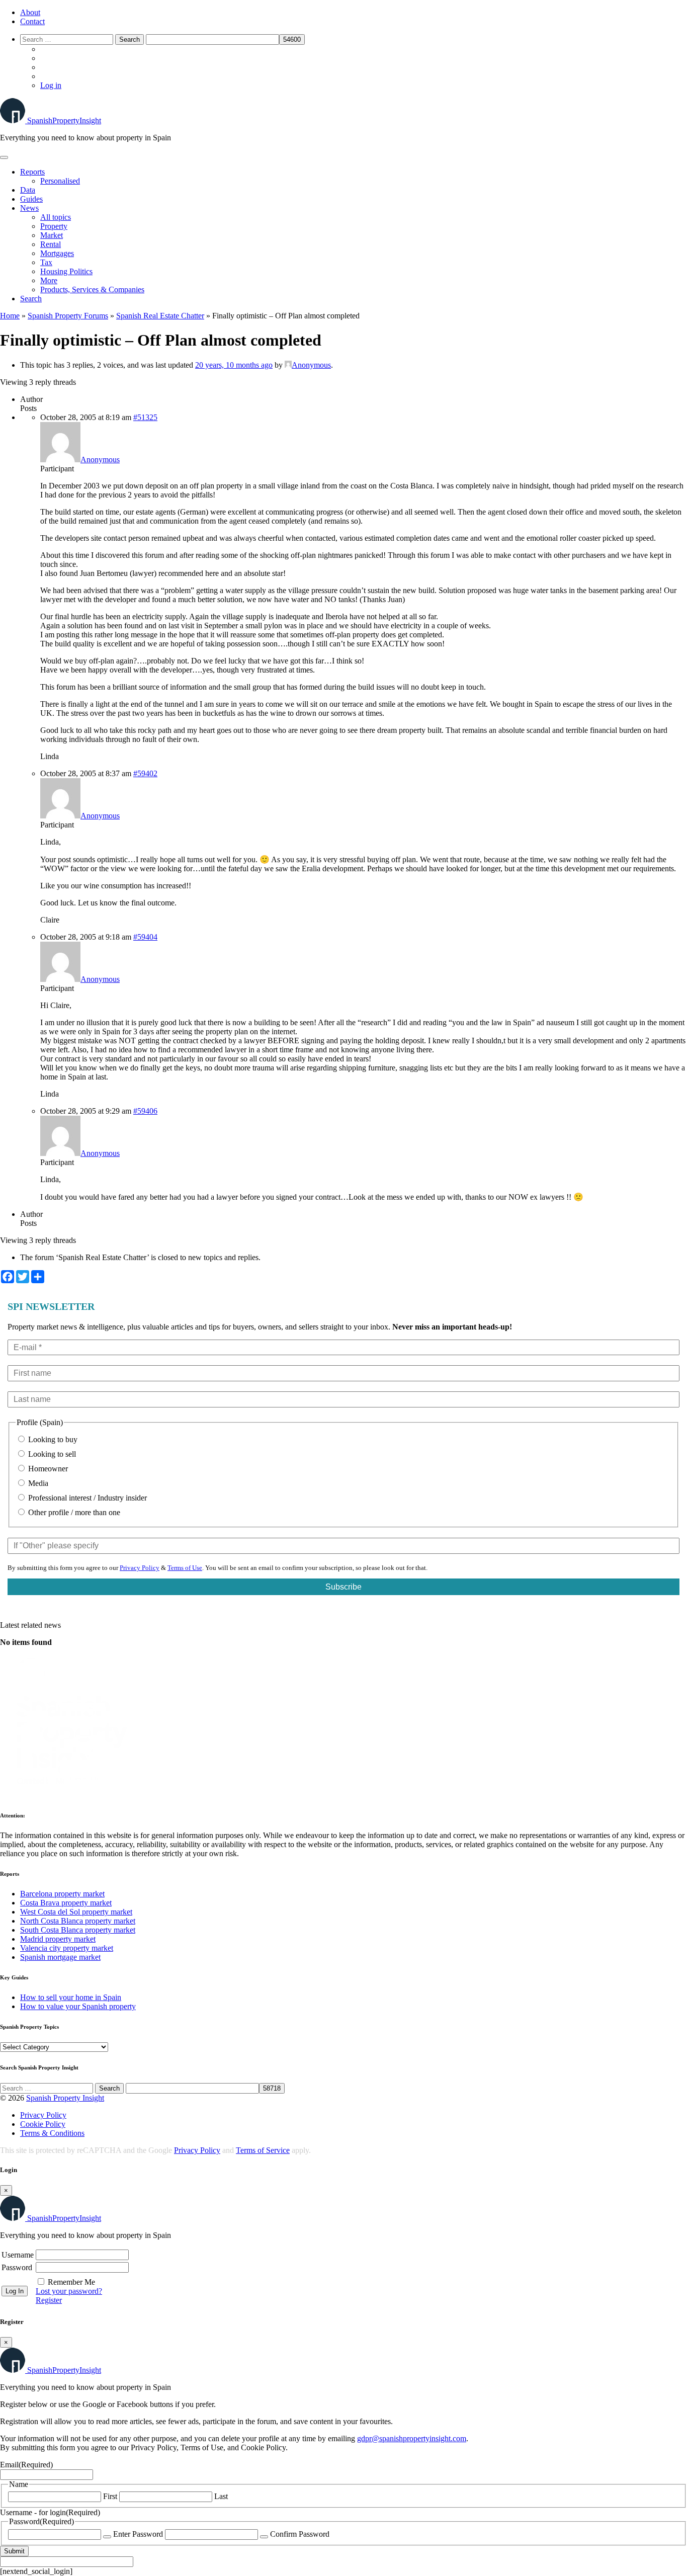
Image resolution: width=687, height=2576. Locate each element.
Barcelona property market (62, 1894)
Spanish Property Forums (68, 316)
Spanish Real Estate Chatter (160, 316)
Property (54, 226)
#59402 (145, 773)
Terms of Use (185, 1568)
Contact (32, 21)
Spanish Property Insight (65, 2098)
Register (49, 2300)
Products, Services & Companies (92, 289)
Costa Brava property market (66, 1903)
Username (18, 2255)
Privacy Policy (140, 1568)
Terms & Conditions (52, 2133)
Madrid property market (58, 1939)
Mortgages (57, 253)
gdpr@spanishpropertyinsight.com (412, 2438)
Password (17, 2267)
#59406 (145, 1111)
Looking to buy (52, 1439)
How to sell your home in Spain (71, 1997)
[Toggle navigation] (4, 157)
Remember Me (71, 2282)
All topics (56, 217)
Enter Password (138, 2534)
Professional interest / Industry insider (87, 1498)
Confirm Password (300, 2534)
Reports (32, 172)
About (30, 12)
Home (10, 316)
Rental (51, 244)
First (110, 2496)
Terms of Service (263, 2150)
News (29, 208)
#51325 (145, 417)
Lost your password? (69, 2291)
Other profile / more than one (73, 1512)
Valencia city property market (67, 1948)
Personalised (60, 181)
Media (37, 1483)
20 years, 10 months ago (234, 365)
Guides (31, 199)
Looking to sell (51, 1454)
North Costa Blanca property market (78, 1921)
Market (52, 235)
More (49, 280)
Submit (14, 2551)
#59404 (145, 937)
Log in (51, 85)
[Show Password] (107, 2537)
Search (31, 299)
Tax (46, 262)
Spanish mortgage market (60, 1957)
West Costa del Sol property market (76, 1912)
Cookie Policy (43, 2124)
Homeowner (47, 1469)
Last (221, 2496)
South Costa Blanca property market (78, 1930)
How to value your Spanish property (78, 2006)
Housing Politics (66, 271)
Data (28, 190)
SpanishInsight (64, 120)
